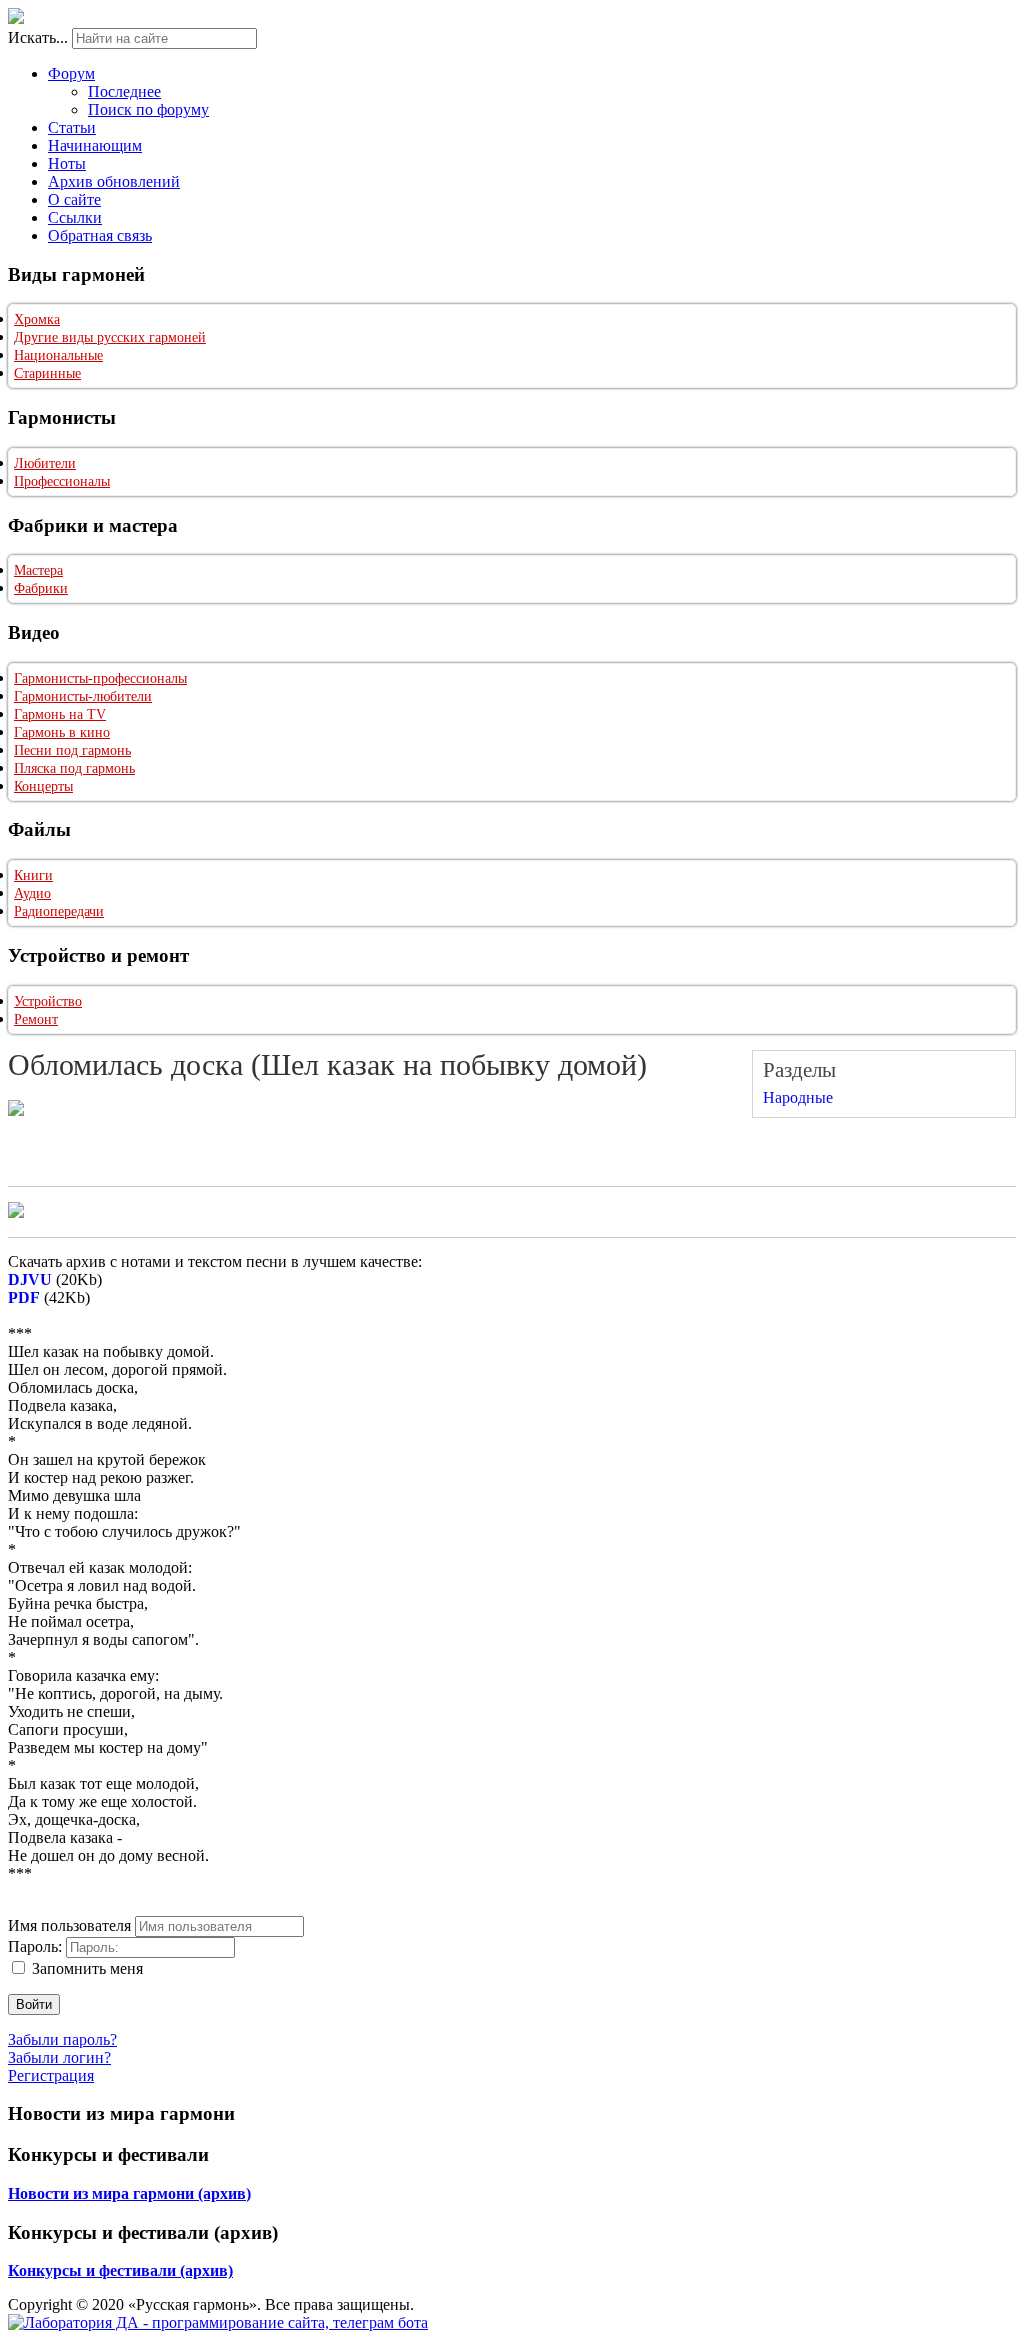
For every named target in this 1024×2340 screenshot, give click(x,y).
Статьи (72, 127)
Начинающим (95, 145)
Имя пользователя (69, 1925)
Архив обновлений (114, 181)
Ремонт (36, 1019)
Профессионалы (62, 481)
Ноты (67, 163)
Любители (45, 463)
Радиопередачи (59, 911)
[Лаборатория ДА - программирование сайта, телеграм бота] (218, 2322)
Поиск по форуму (148, 109)
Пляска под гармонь (74, 768)
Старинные (47, 373)
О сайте (74, 199)
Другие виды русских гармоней (110, 337)
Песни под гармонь (72, 750)
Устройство (48, 1001)
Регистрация (51, 2075)
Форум (71, 73)
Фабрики (41, 588)
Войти (34, 2004)
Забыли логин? (59, 2057)
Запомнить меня (87, 1968)
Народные (798, 1097)
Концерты (43, 786)
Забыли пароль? (62, 2039)
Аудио (32, 893)
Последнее (124, 91)
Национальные (58, 355)
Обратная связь (100, 235)
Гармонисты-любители (83, 696)
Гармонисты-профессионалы (100, 678)
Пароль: (35, 1946)
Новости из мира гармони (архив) (129, 2193)
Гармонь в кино (62, 732)
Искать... (38, 37)
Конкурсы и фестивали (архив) (120, 2270)
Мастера (38, 570)
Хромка (37, 319)
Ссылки (75, 217)
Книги (33, 875)
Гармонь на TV (60, 714)
